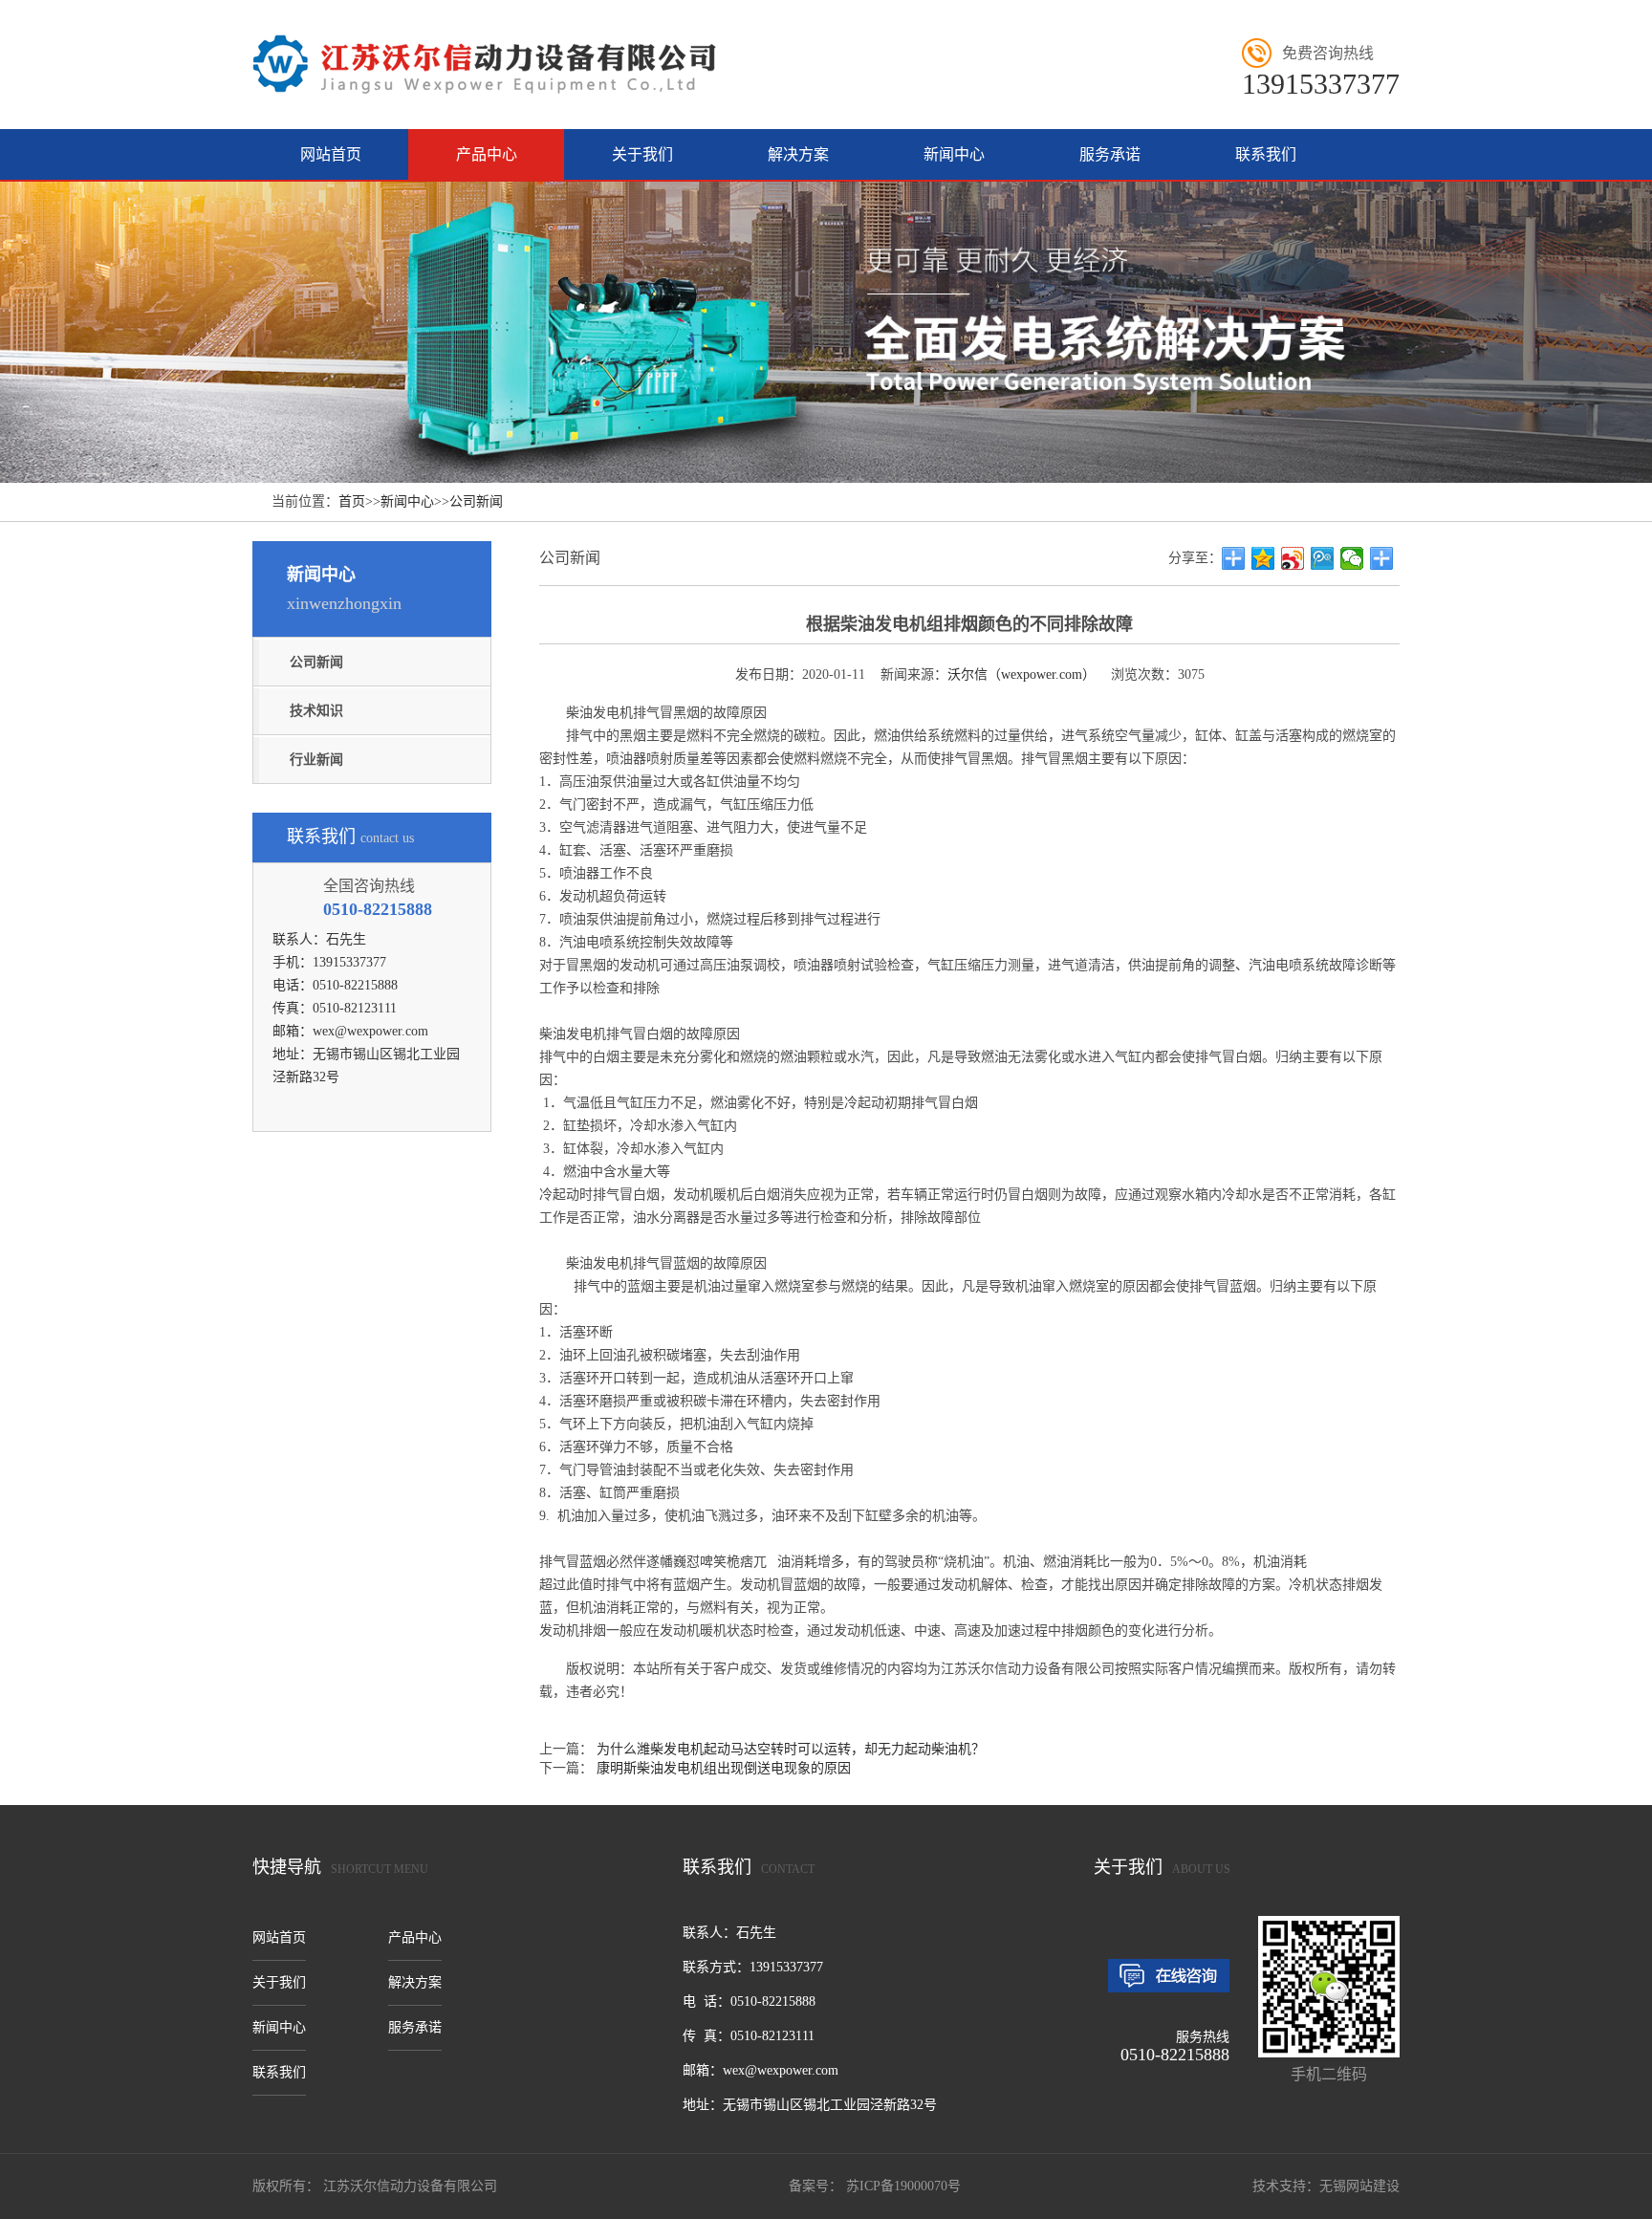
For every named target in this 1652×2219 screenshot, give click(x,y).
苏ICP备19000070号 (902, 2186)
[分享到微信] (1352, 558)
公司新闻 (476, 501)
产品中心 (487, 154)
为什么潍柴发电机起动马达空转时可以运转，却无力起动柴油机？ (791, 1749)
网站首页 (331, 154)
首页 (352, 501)
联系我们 (1266, 154)
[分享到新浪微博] (1293, 558)
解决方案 (798, 154)
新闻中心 (954, 154)
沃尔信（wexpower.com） (1022, 674)
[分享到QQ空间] (1263, 558)
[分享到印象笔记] (1382, 558)
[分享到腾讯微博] (1323, 558)
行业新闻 (316, 760)
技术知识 (316, 711)
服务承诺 (1110, 154)
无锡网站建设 (1359, 2186)
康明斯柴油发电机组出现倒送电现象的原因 (724, 1768)
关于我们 (642, 154)
